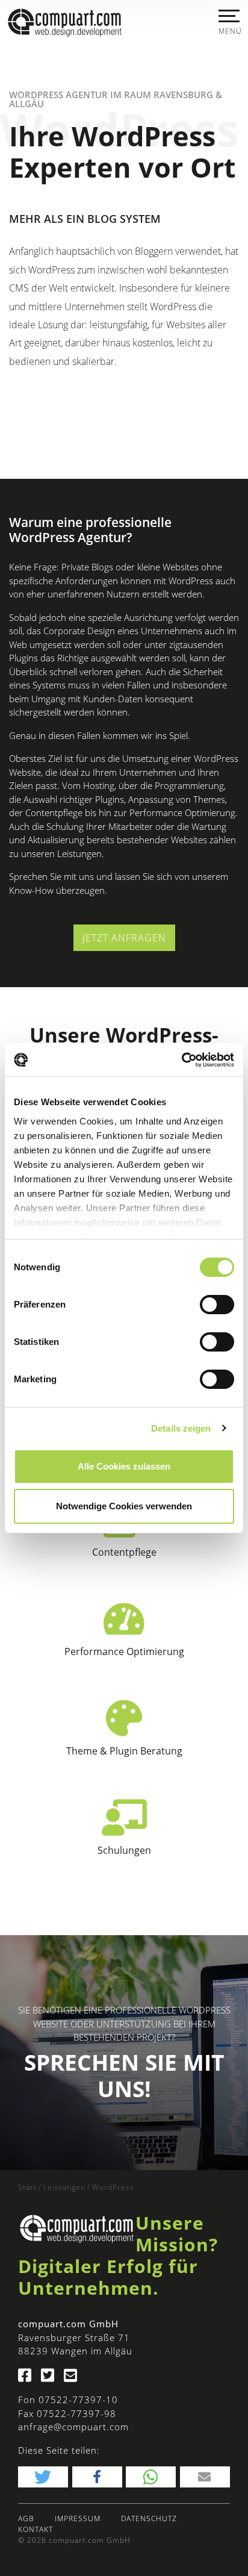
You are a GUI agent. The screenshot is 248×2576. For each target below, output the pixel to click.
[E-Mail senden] (74, 2377)
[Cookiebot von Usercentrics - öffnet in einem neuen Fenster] (181, 1060)
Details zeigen (181, 1428)
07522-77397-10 (78, 2400)
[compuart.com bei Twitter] (51, 2377)
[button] (43, 2477)
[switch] (217, 1305)
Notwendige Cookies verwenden (124, 1506)
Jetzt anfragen (124, 938)
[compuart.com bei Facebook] (28, 2377)
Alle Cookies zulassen (124, 1466)
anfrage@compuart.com (73, 2427)
